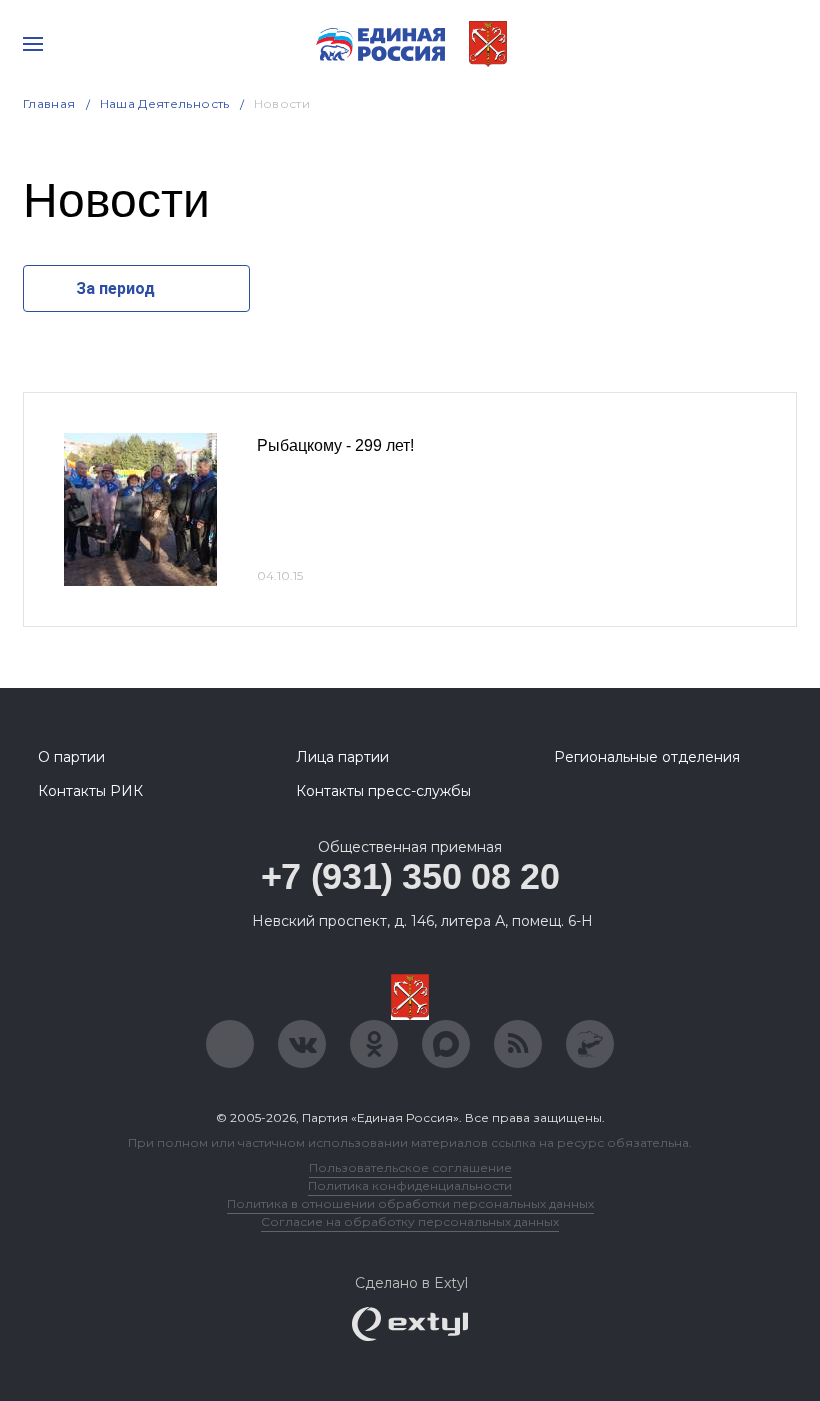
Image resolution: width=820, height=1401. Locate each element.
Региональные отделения (647, 757)
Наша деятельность (165, 103)
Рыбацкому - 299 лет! (335, 445)
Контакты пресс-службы (383, 791)
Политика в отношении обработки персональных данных (410, 1203)
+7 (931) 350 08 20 (410, 876)
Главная (49, 103)
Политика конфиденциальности (410, 1185)
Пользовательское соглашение (410, 1167)
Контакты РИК (90, 791)
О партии (71, 757)
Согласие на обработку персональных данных (410, 1221)
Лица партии (342, 757)
